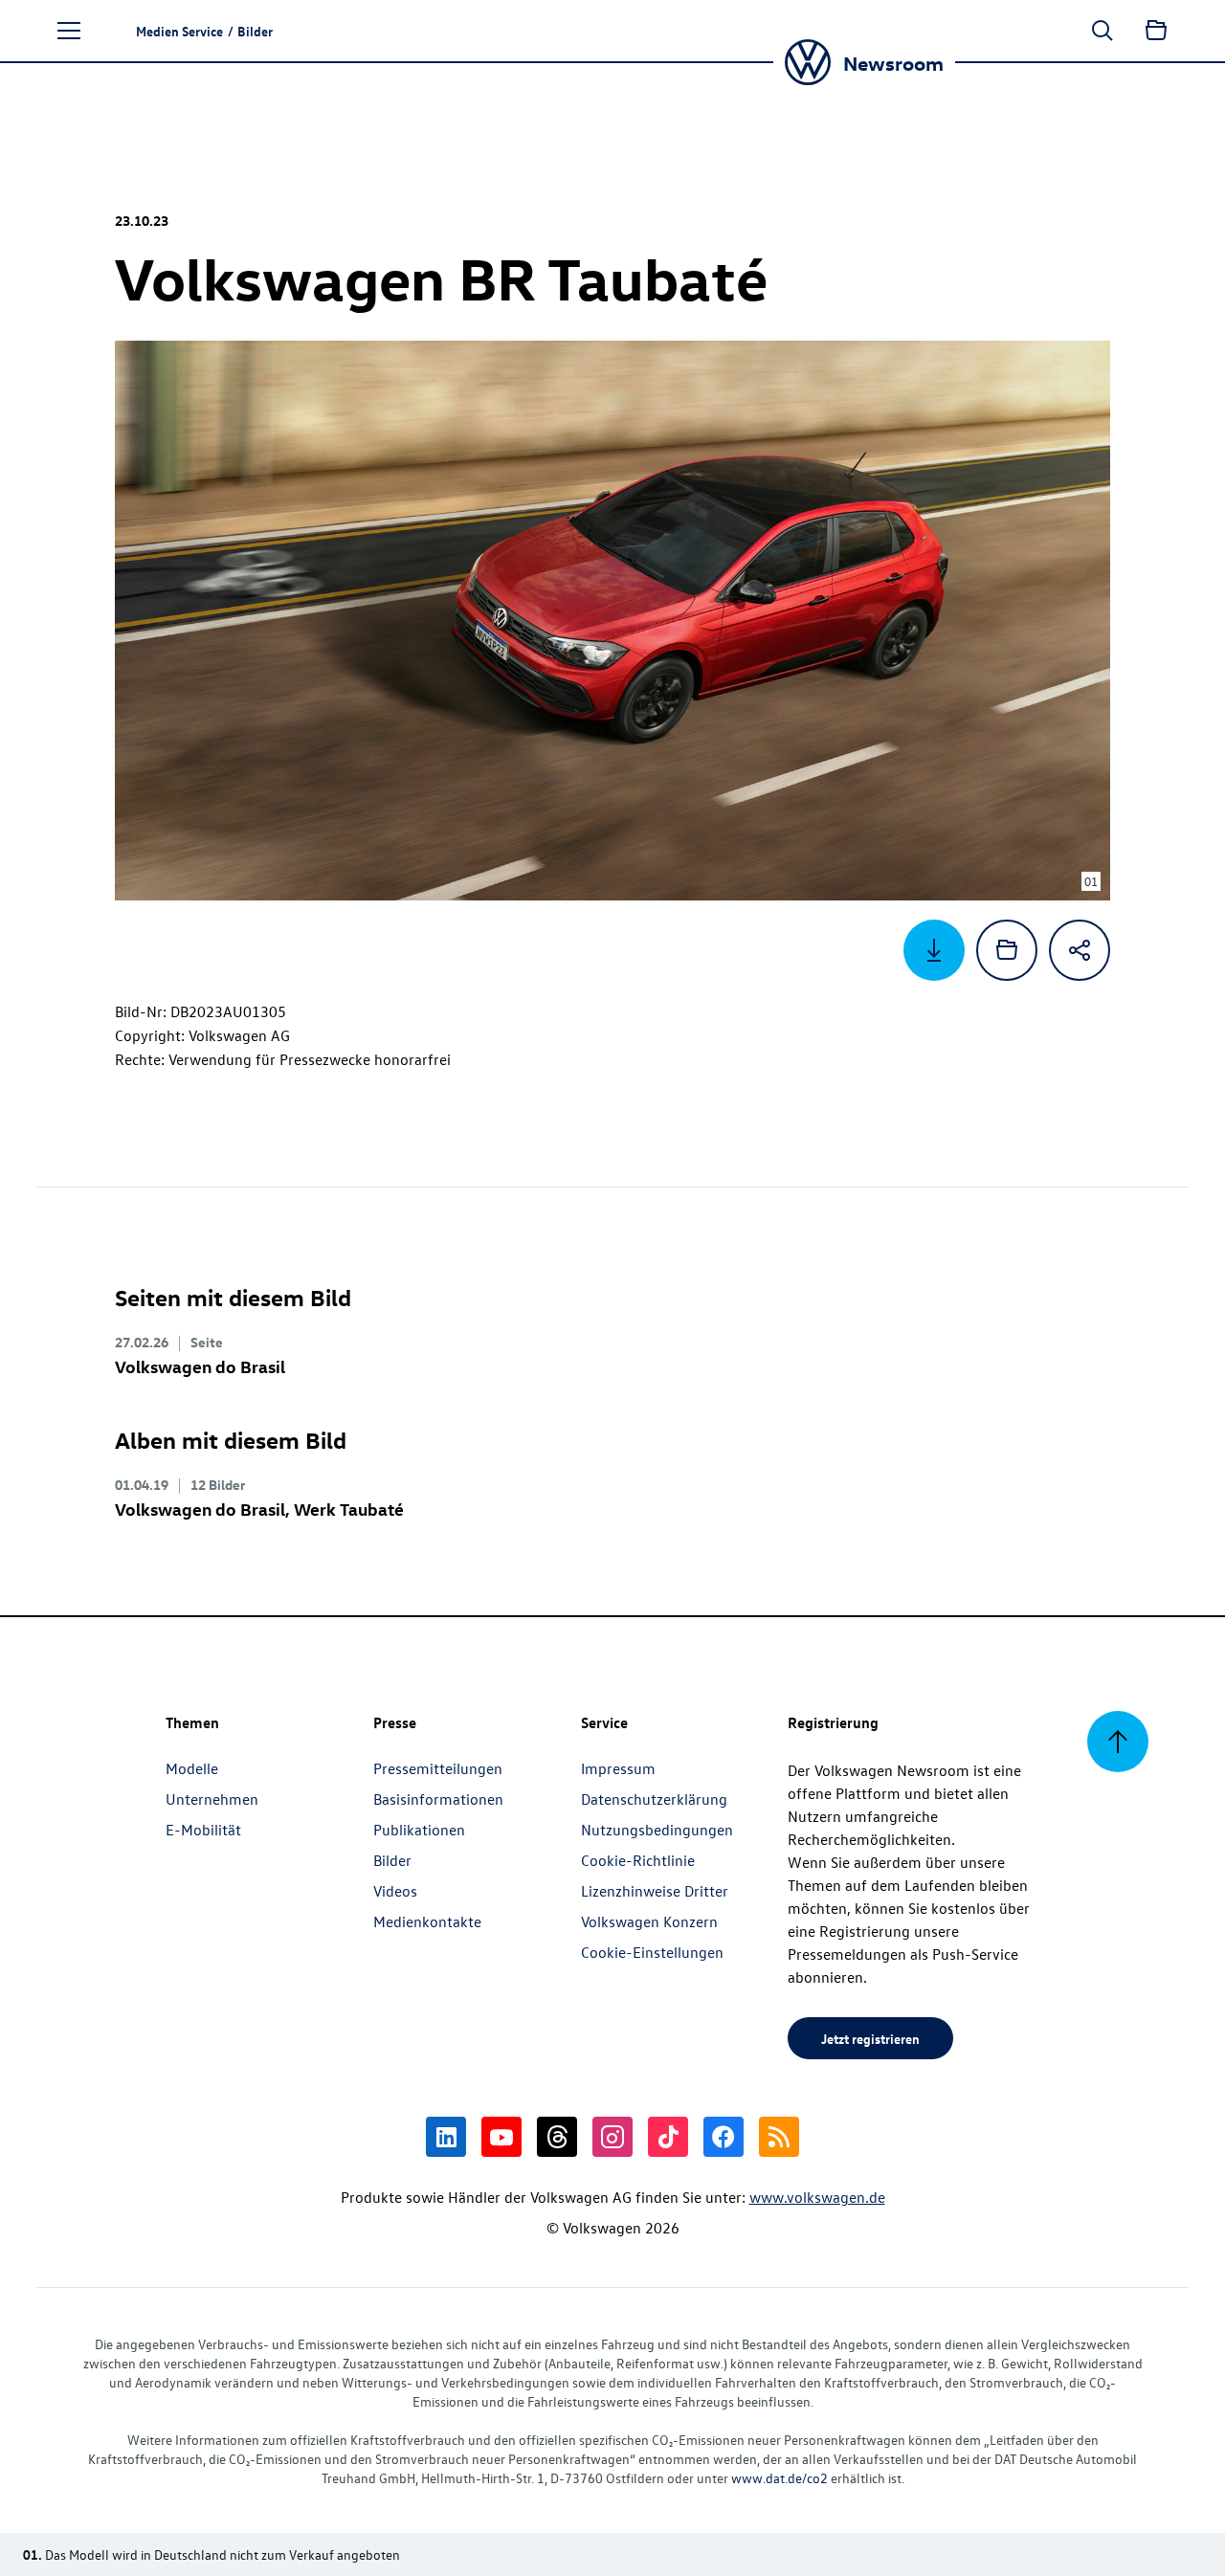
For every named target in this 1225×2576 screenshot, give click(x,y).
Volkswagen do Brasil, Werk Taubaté (259, 1509)
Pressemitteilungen (438, 1768)
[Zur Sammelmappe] (1156, 31)
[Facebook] (724, 2137)
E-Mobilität (203, 1830)
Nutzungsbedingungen (657, 1830)
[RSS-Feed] (779, 2137)
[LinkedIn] (446, 2137)
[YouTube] (501, 2137)
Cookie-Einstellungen (652, 1952)
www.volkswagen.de (817, 2197)
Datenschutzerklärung (654, 1799)
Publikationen (419, 1830)
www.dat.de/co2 (780, 2478)
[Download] (934, 950)
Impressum (618, 1768)
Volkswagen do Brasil (200, 1366)
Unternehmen (212, 1799)
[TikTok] (668, 2137)
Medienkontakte (427, 1921)
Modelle (192, 1768)
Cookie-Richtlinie (638, 1860)
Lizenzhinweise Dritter (655, 1891)
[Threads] (557, 2137)
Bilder (392, 1860)
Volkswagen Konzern (649, 1921)
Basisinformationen (438, 1799)
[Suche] (1102, 31)
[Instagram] (612, 2137)
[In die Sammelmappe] (1007, 950)
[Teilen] (1080, 950)
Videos (395, 1891)
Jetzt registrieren (870, 2038)
